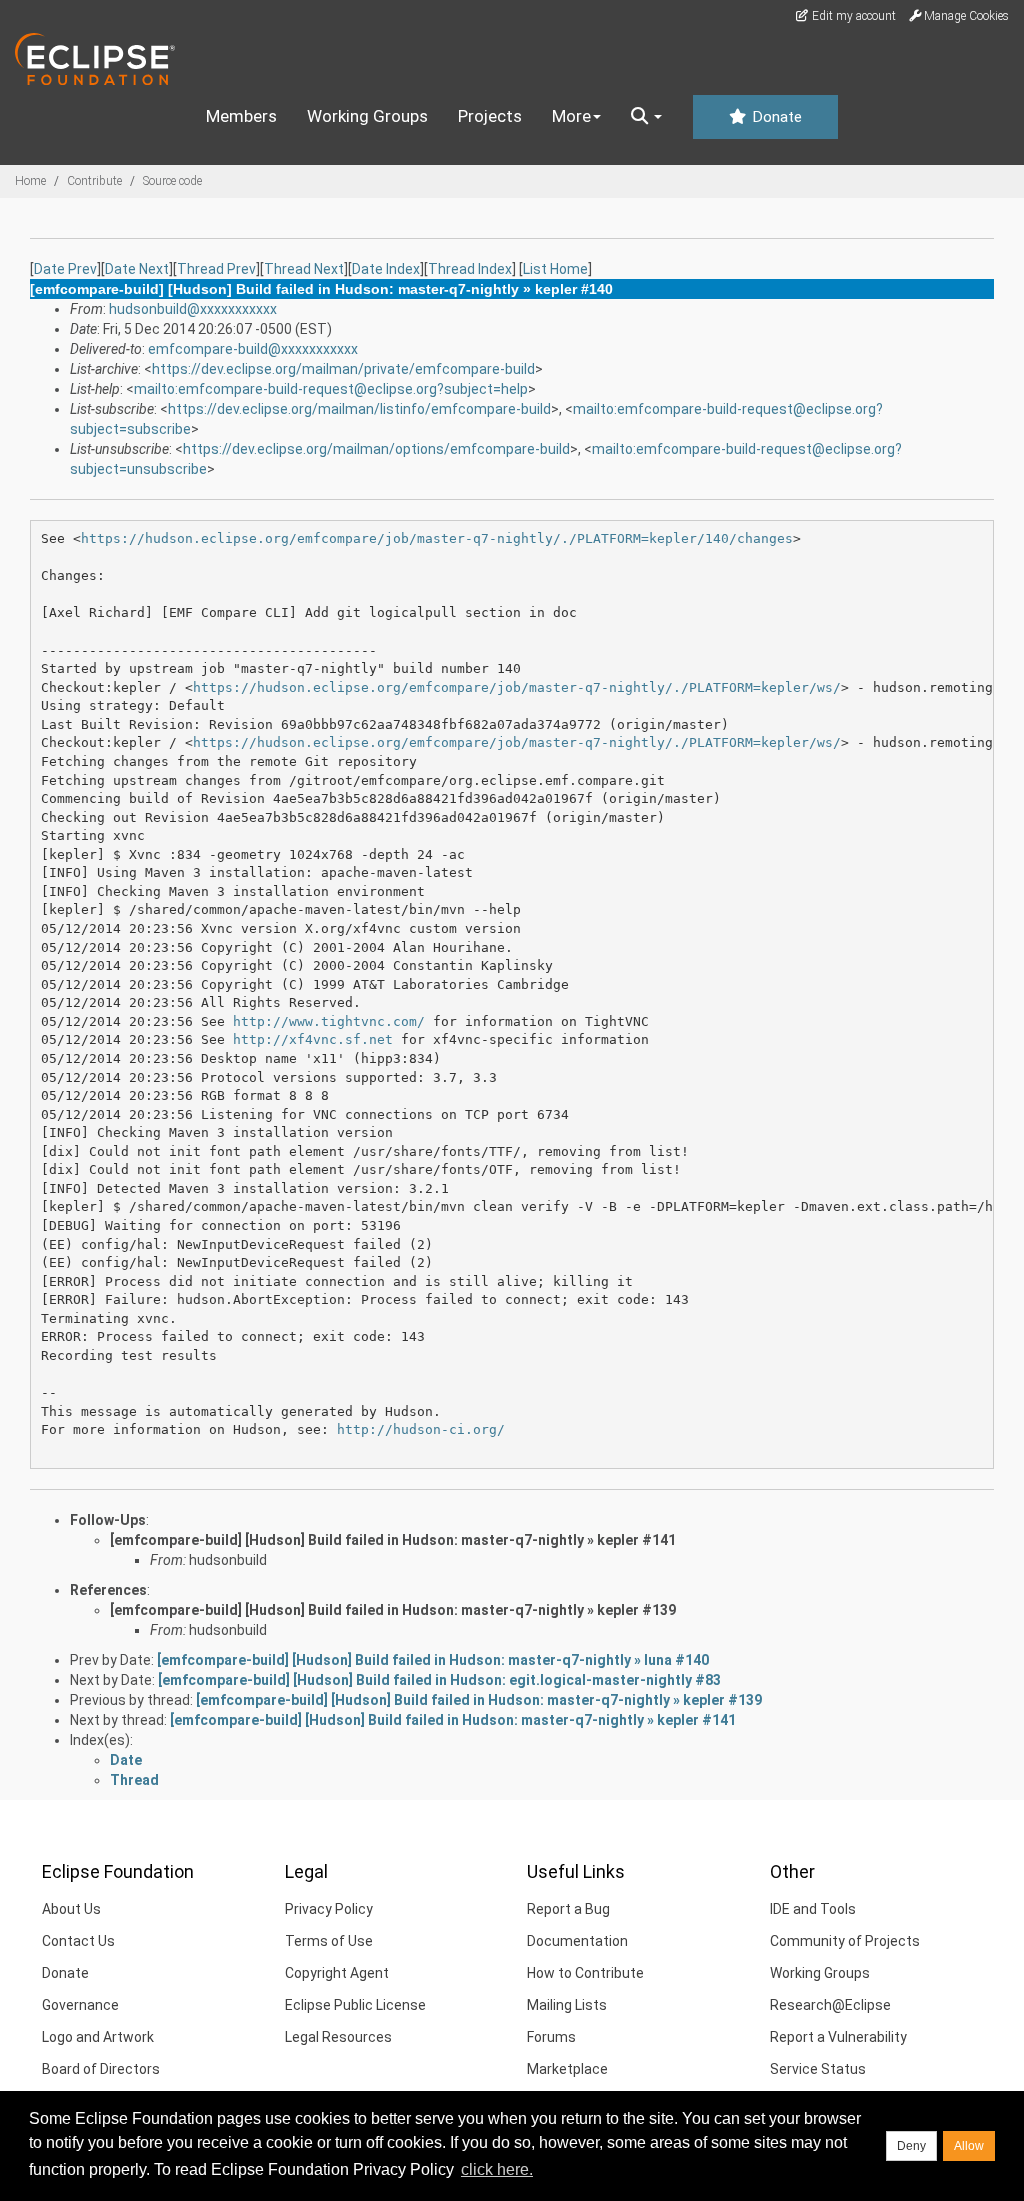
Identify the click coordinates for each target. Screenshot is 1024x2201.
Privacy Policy (329, 1909)
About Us (71, 1909)
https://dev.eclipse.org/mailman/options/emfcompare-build (376, 449)
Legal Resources (338, 2037)
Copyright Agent (337, 1973)
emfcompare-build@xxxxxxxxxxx (253, 349)
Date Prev (65, 269)
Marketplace (567, 2069)
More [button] (571, 116)
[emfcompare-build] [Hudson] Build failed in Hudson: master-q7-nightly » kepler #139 (393, 1610)
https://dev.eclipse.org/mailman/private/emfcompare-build (343, 369)
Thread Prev (216, 269)
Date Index (386, 269)
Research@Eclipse (830, 2005)
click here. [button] (497, 2169)
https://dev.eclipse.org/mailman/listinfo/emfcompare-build (359, 409)
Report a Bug (568, 1909)
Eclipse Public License (355, 2005)
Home (30, 181)
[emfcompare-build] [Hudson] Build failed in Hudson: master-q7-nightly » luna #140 (433, 1660)
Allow (969, 2146)
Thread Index (470, 269)
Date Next (137, 269)
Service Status (818, 2069)
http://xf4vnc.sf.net (313, 1039)
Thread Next (304, 269)
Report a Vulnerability (838, 2037)
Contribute (94, 181)
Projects (490, 116)
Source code (172, 181)
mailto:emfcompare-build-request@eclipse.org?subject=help (331, 389)
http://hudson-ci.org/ (421, 1429)
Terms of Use (329, 1941)
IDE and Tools (813, 1909)
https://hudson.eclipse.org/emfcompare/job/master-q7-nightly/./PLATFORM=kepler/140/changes (437, 538)
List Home (555, 269)
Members (241, 116)
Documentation (577, 1941)
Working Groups (367, 116)
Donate (775, 117)
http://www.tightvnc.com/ (329, 1021)
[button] (646, 117)
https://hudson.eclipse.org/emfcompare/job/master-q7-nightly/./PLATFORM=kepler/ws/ (517, 687)
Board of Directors (101, 2069)
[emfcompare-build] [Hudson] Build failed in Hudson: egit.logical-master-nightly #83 (439, 1680)
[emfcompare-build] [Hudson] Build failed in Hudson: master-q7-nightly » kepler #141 (393, 1540)
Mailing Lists (567, 2005)
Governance (80, 2005)
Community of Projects (845, 1941)
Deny (911, 2146)
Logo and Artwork (98, 2037)
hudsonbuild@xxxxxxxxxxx (193, 309)
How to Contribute (585, 1973)
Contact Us (78, 1941)
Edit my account (852, 16)
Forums (551, 2037)
